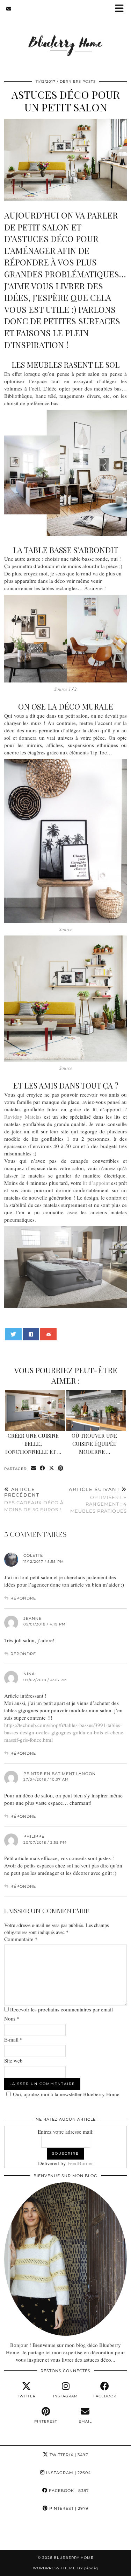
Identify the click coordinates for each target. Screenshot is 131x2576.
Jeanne (32, 1618)
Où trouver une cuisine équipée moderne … (94, 1444)
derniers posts (78, 81)
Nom (12, 2018)
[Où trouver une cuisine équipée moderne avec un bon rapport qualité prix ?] (96, 1410)
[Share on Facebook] (31, 1334)
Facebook (68, 2491)
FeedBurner (80, 2163)
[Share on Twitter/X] (52, 1468)
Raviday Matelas (23, 1117)
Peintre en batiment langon (60, 1774)
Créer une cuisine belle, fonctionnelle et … (33, 1444)
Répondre (23, 1598)
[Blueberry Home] (65, 36)
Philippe (34, 1836)
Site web (13, 2060)
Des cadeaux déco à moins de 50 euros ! (34, 1499)
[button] (122, 9)
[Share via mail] (49, 1334)
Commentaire (21, 1939)
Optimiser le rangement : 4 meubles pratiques (98, 1500)
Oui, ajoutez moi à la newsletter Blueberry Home (66, 2094)
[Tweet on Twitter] (14, 1334)
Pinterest (68, 2508)
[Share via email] (34, 1468)
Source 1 (63, 689)
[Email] (9, 9)
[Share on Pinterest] (61, 1468)
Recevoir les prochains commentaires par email (61, 2009)
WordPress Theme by (65, 2568)
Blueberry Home (74, 2558)
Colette (33, 1555)
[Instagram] (16, 2534)
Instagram (68, 2473)
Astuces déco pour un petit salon (66, 101)
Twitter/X (68, 2455)
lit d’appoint (96, 1183)
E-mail (13, 2039)
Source (66, 929)
